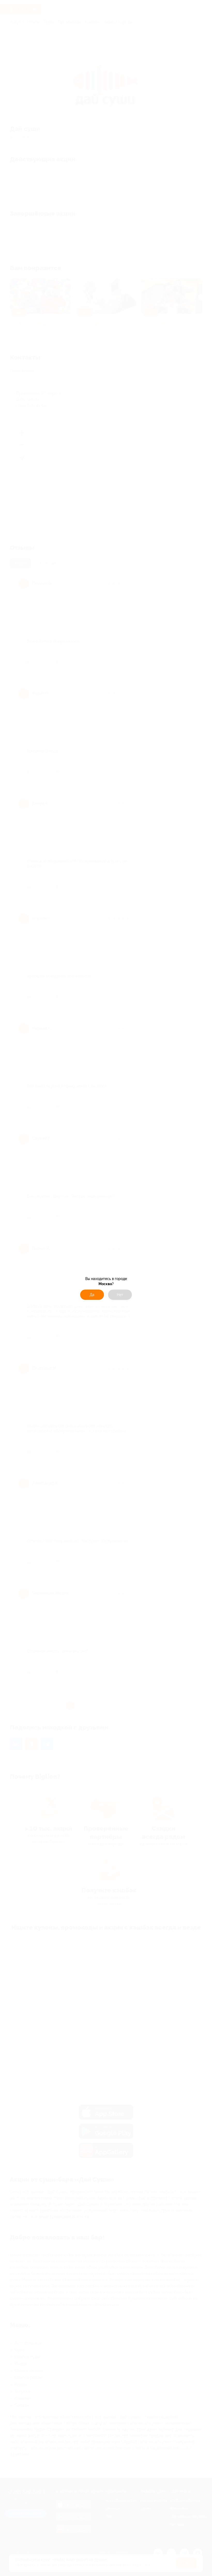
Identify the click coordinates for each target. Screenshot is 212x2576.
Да (92, 1295)
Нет (120, 1295)
